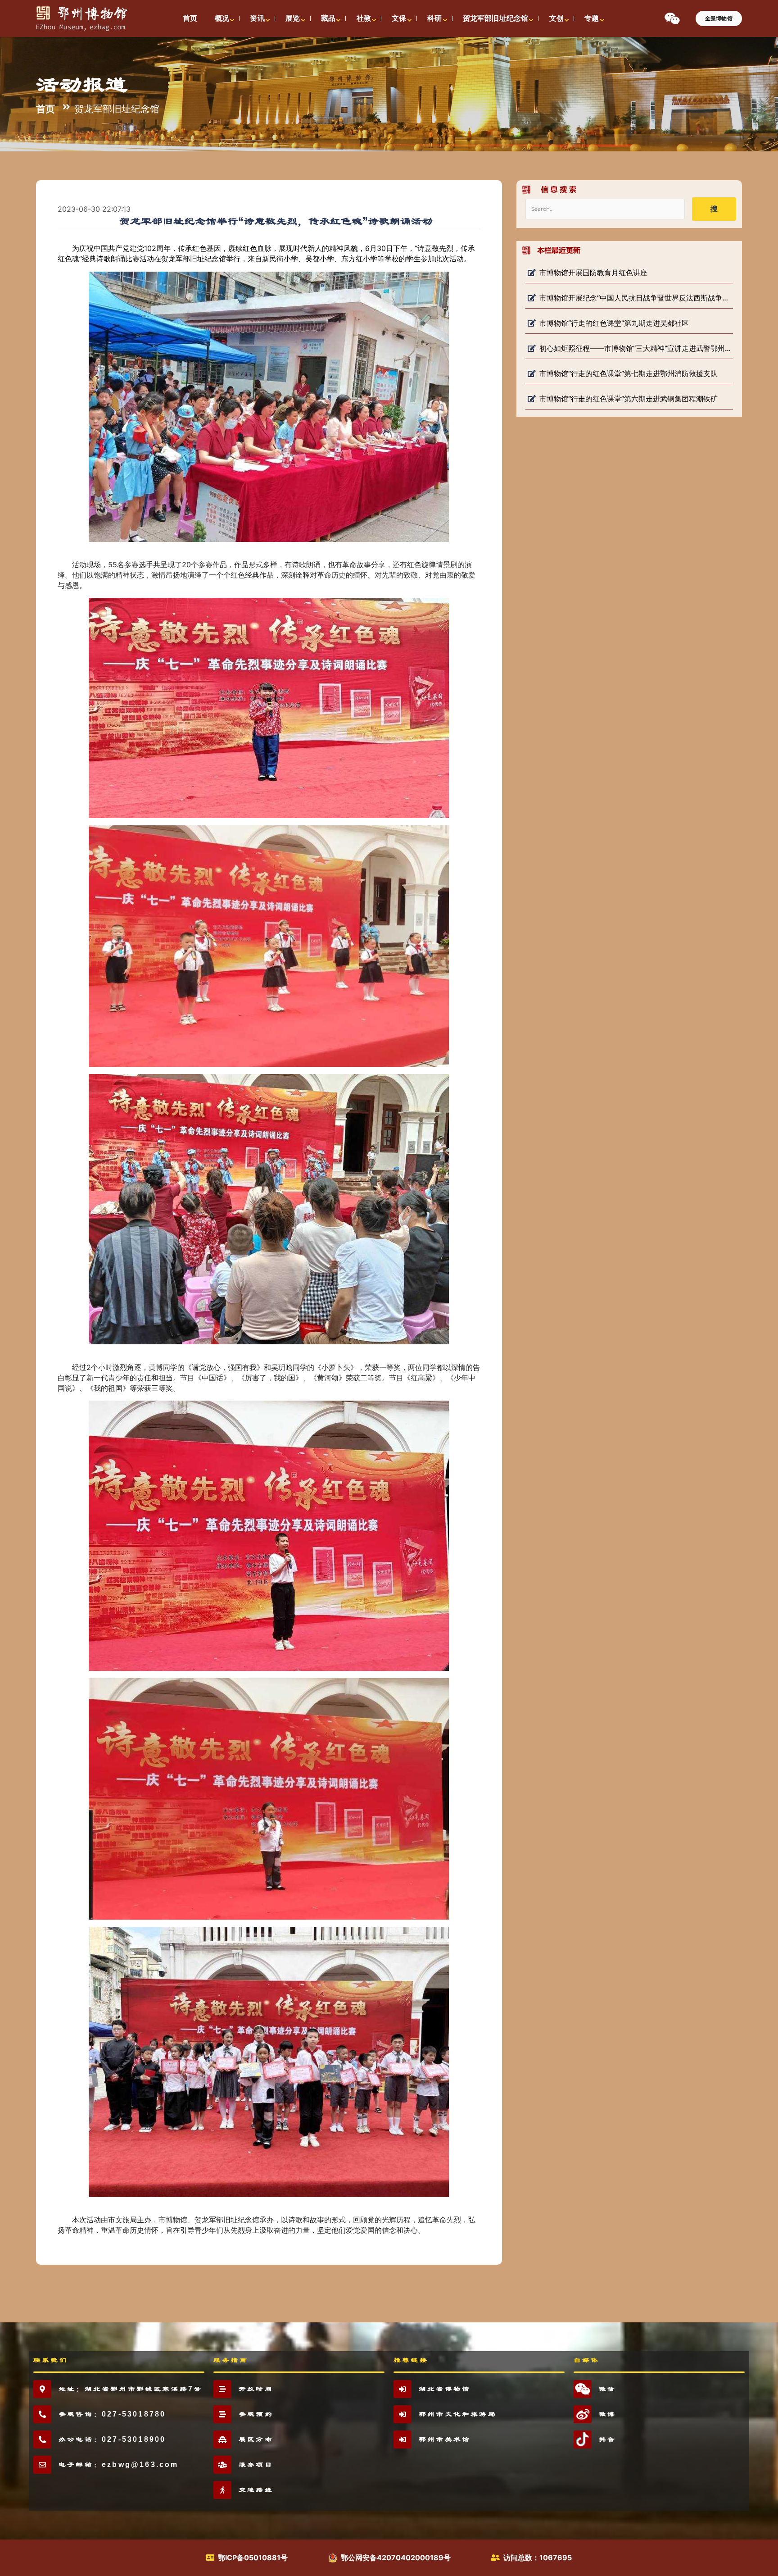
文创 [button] (556, 18)
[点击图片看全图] (276, 406)
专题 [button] (592, 18)
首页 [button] (190, 18)
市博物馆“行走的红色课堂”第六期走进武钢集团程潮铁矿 (629, 399)
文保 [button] (399, 18)
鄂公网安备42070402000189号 (396, 2558)
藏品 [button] (328, 18)
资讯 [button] (257, 18)
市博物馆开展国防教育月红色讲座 (593, 273)
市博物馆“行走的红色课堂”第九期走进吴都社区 (614, 323)
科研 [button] (434, 18)
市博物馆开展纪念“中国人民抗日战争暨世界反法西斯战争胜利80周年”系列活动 (635, 298)
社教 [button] (364, 18)
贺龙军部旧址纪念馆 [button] (495, 18)
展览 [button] (293, 18)
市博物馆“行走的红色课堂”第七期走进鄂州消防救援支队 (629, 373)
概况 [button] (222, 18)
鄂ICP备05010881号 (253, 2558)
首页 (45, 108)
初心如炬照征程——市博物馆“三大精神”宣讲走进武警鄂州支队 (635, 348)
